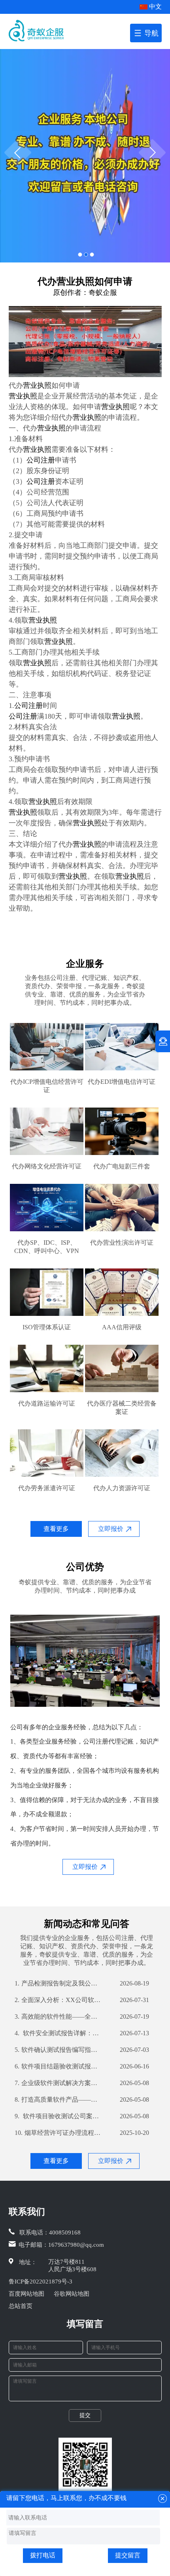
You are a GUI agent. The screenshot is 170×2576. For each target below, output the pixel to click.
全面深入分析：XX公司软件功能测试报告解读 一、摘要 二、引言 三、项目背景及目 (58, 2000)
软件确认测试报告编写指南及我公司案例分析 (58, 2050)
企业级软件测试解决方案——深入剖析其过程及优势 (58, 2083)
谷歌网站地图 (72, 2294)
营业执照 (37, 385)
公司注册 (41, 460)
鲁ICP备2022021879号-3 (41, 2282)
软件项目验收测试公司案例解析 (58, 2116)
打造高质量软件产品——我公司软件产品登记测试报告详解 (58, 2099)
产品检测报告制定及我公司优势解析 (58, 1983)
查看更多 (56, 1529)
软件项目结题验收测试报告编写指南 (58, 2066)
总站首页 (21, 2306)
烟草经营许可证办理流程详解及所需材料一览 (58, 2133)
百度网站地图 (26, 2294)
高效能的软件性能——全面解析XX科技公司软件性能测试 (58, 2016)
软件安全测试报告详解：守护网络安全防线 (58, 2033)
